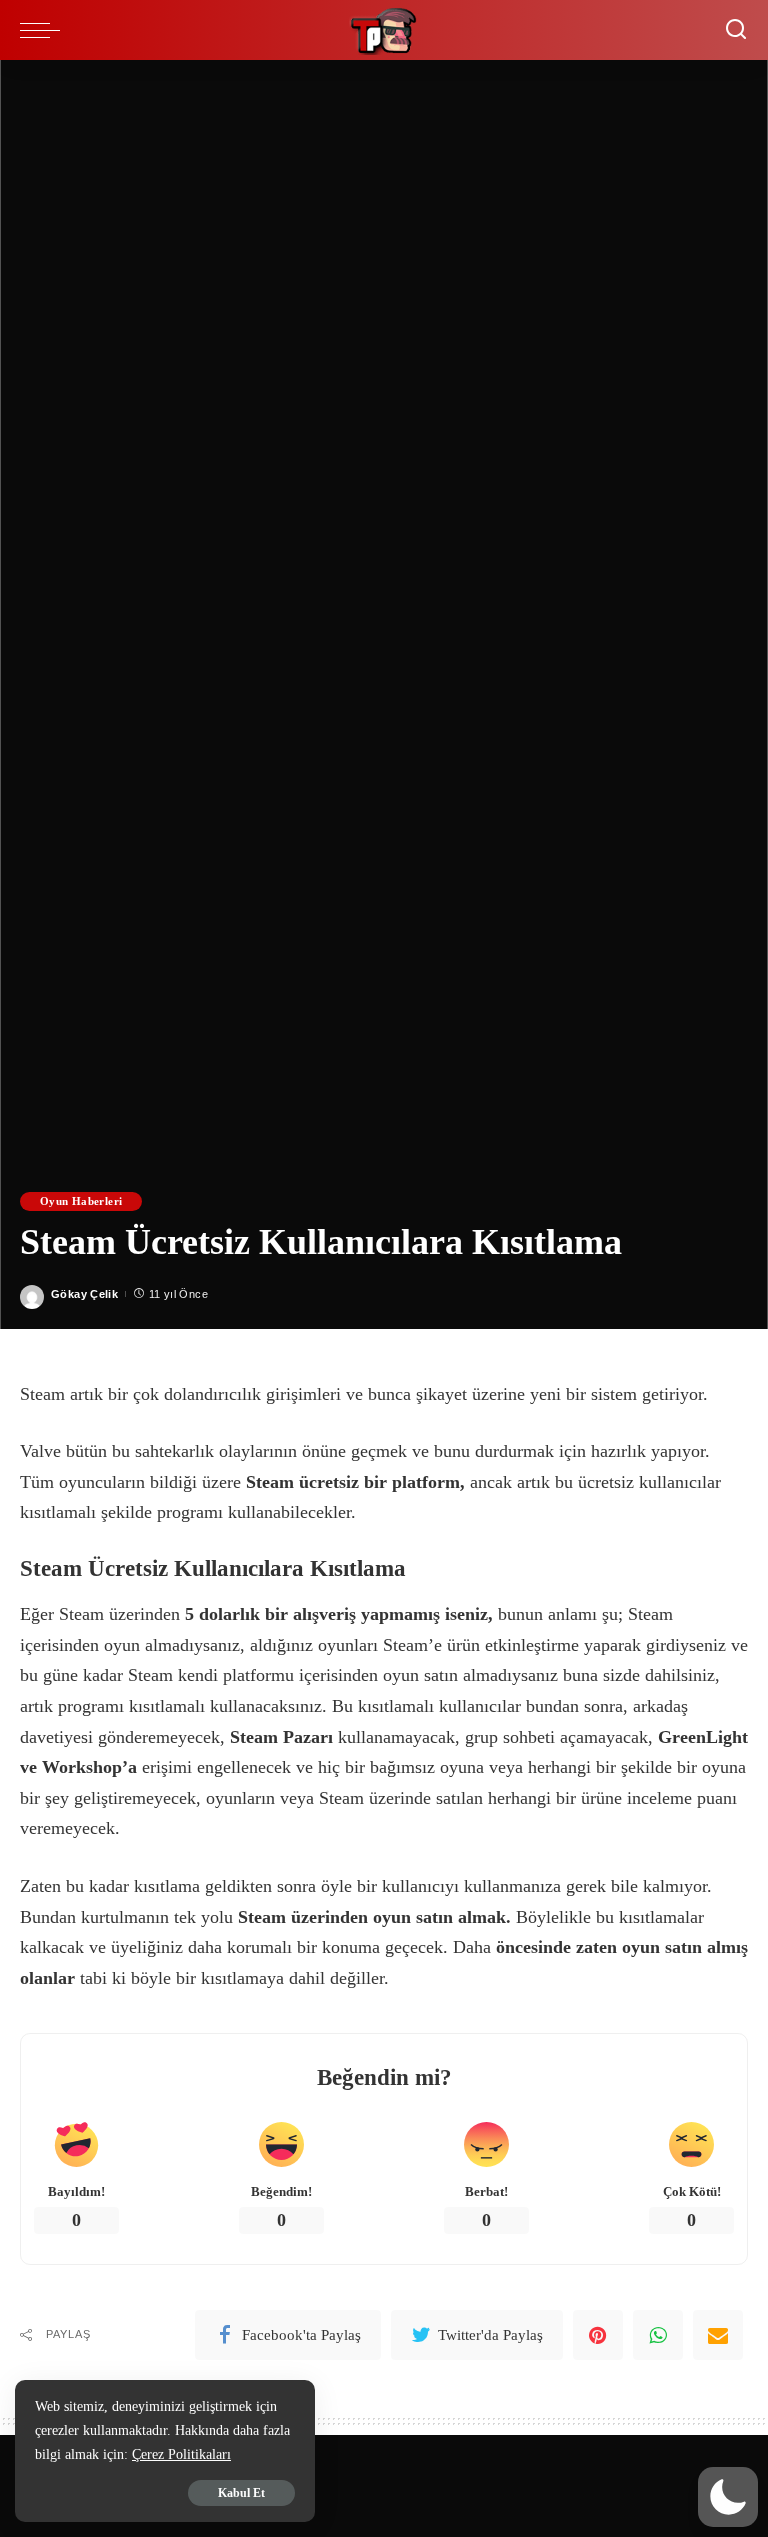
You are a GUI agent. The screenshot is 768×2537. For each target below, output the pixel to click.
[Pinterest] (598, 2335)
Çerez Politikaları (181, 2454)
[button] (728, 2497)
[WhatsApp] (658, 2335)
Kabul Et (241, 2493)
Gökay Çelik (84, 1294)
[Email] (718, 2335)
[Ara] (736, 30)
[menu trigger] (45, 30)
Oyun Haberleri (81, 1201)
